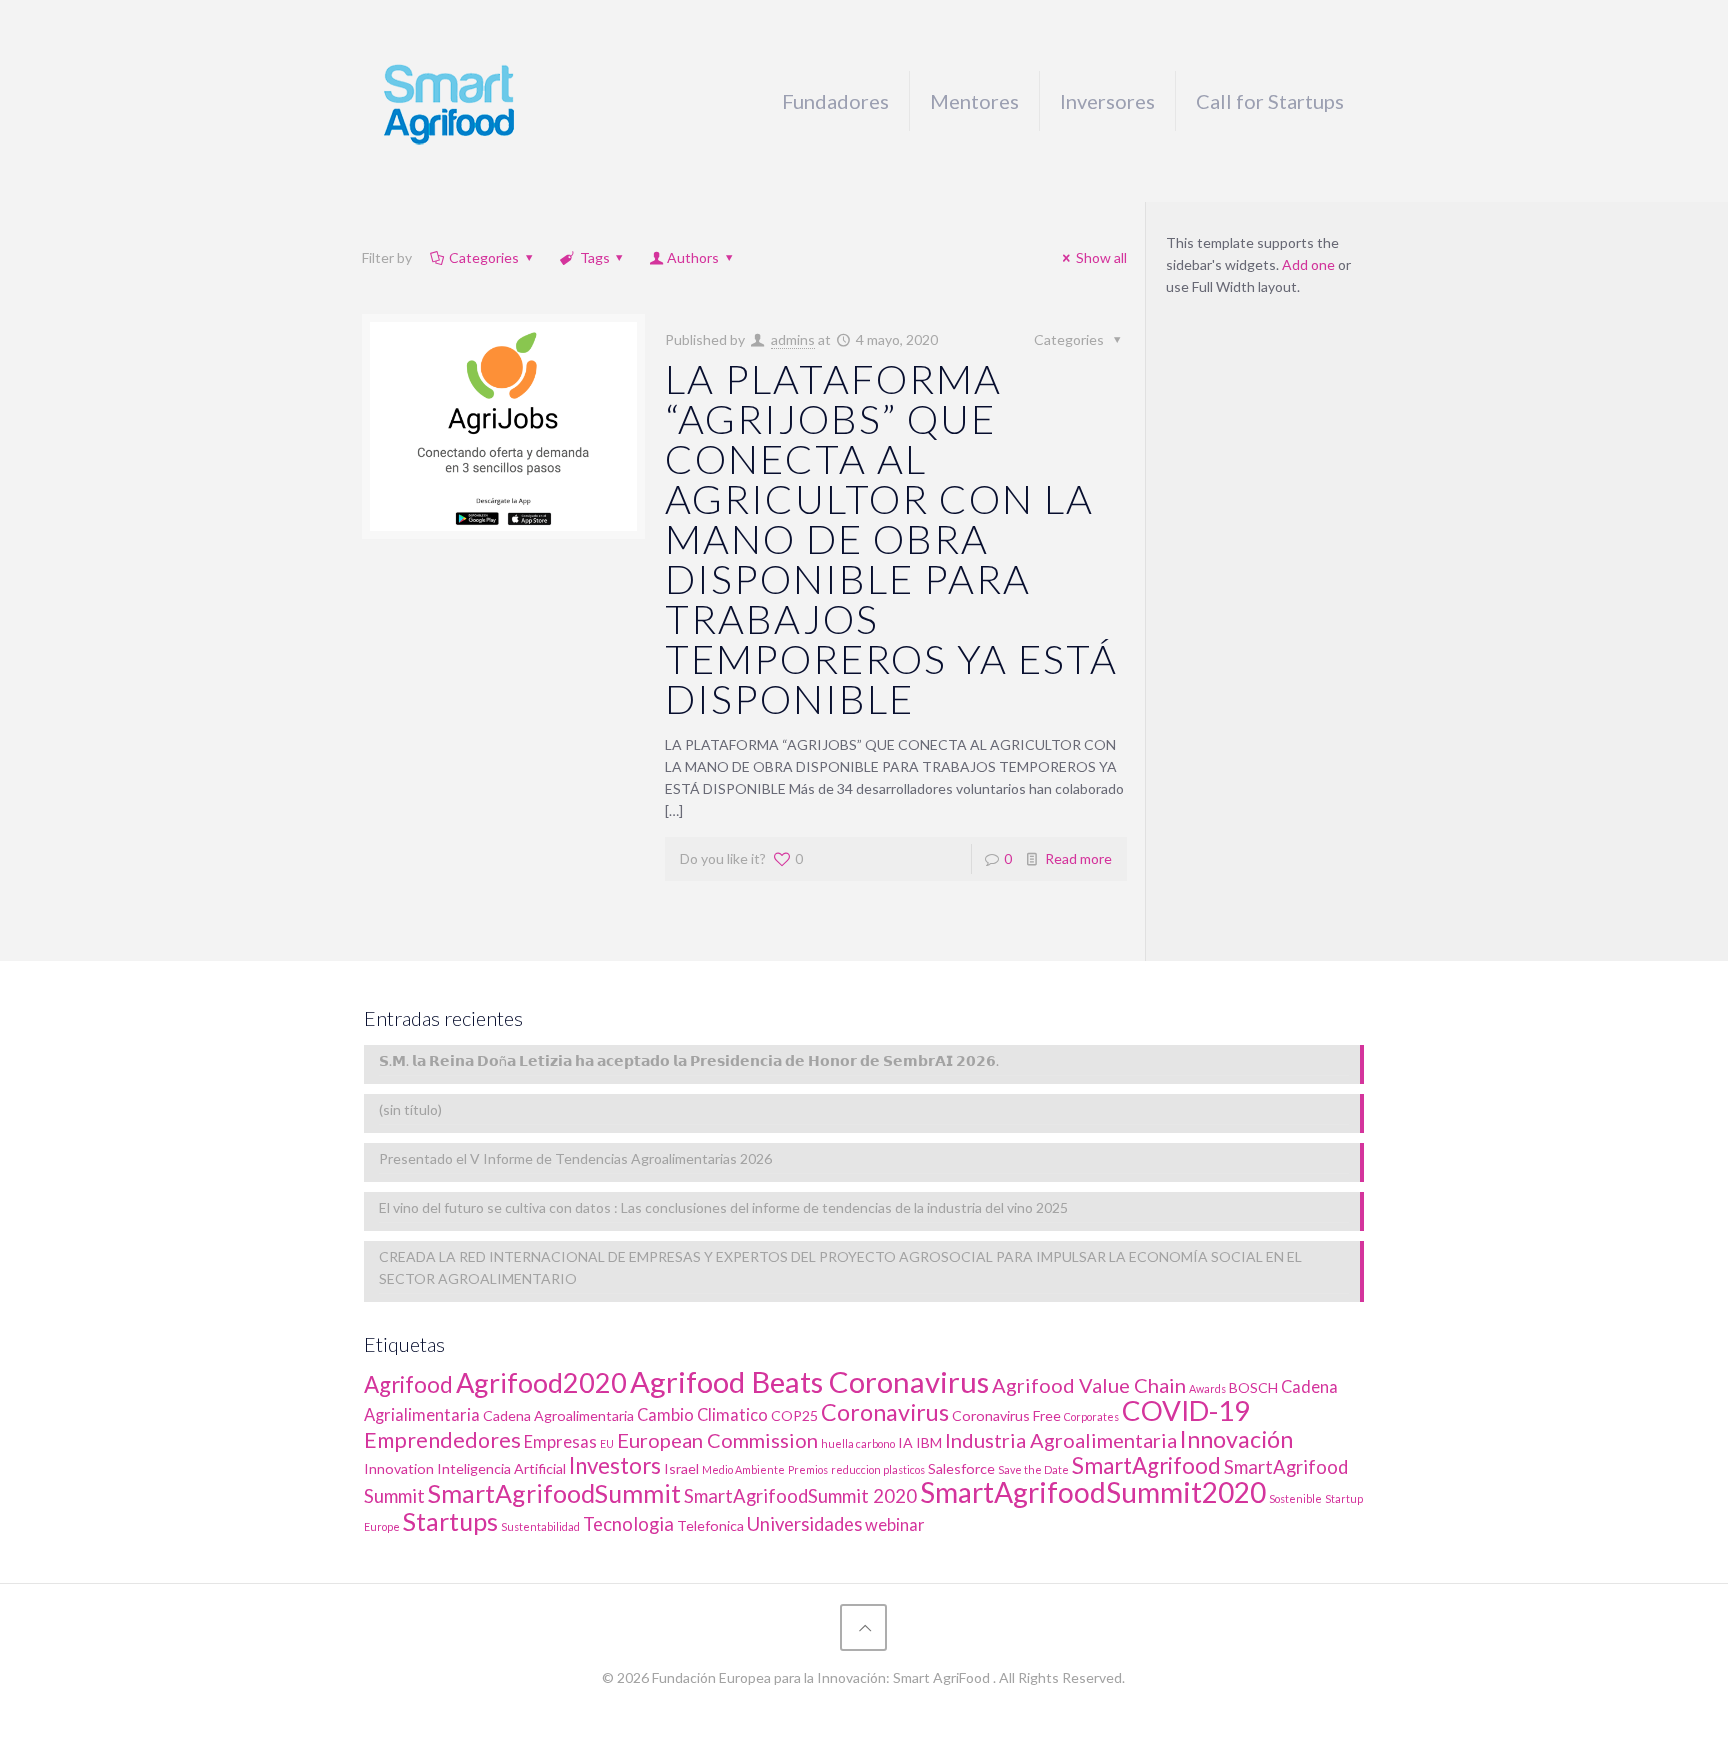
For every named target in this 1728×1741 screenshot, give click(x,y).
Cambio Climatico (702, 1415)
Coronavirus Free (1006, 1415)
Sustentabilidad (540, 1526)
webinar (895, 1525)
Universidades (804, 1524)
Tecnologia (628, 1524)
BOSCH (1253, 1387)
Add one (1308, 264)
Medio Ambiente (743, 1469)
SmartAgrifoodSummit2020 (1093, 1492)
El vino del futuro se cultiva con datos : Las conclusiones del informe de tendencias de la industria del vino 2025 (723, 1207)
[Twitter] (836, 1709)
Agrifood (408, 1384)
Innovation (399, 1468)
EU (607, 1443)
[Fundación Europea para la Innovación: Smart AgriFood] (449, 101)
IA (905, 1442)
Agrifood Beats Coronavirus (809, 1381)
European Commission (717, 1440)
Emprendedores (442, 1440)
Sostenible (1295, 1498)
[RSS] (890, 1709)
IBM (929, 1442)
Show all (1101, 257)
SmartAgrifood (1146, 1465)
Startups (450, 1521)
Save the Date (1033, 1469)
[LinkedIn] (863, 1709)
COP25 (794, 1415)
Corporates (1091, 1416)
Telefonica (710, 1525)
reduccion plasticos (878, 1469)
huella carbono (858, 1443)
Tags (595, 257)
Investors (615, 1465)
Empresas (560, 1442)
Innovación (1236, 1439)
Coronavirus (885, 1412)
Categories (484, 257)
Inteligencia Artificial (501, 1468)
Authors (693, 257)
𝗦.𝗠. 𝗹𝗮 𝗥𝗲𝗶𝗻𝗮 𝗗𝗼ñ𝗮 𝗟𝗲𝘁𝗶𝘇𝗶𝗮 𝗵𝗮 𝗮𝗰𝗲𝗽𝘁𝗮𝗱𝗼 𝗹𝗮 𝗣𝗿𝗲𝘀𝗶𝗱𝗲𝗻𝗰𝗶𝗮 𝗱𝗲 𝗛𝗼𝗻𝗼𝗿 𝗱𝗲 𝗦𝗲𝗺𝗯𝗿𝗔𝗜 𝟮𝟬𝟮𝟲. (689, 1060)
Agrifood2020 (541, 1382)
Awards (1207, 1388)
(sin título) (410, 1109)
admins (793, 339)
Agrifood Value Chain (1089, 1385)
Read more (1078, 858)
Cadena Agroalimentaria (558, 1415)
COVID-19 (1186, 1410)
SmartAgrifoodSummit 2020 (800, 1496)
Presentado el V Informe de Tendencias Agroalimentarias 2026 (575, 1158)
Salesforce (961, 1468)
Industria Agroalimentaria (1061, 1440)
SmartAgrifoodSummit (554, 1493)
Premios (808, 1469)
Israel (681, 1468)
